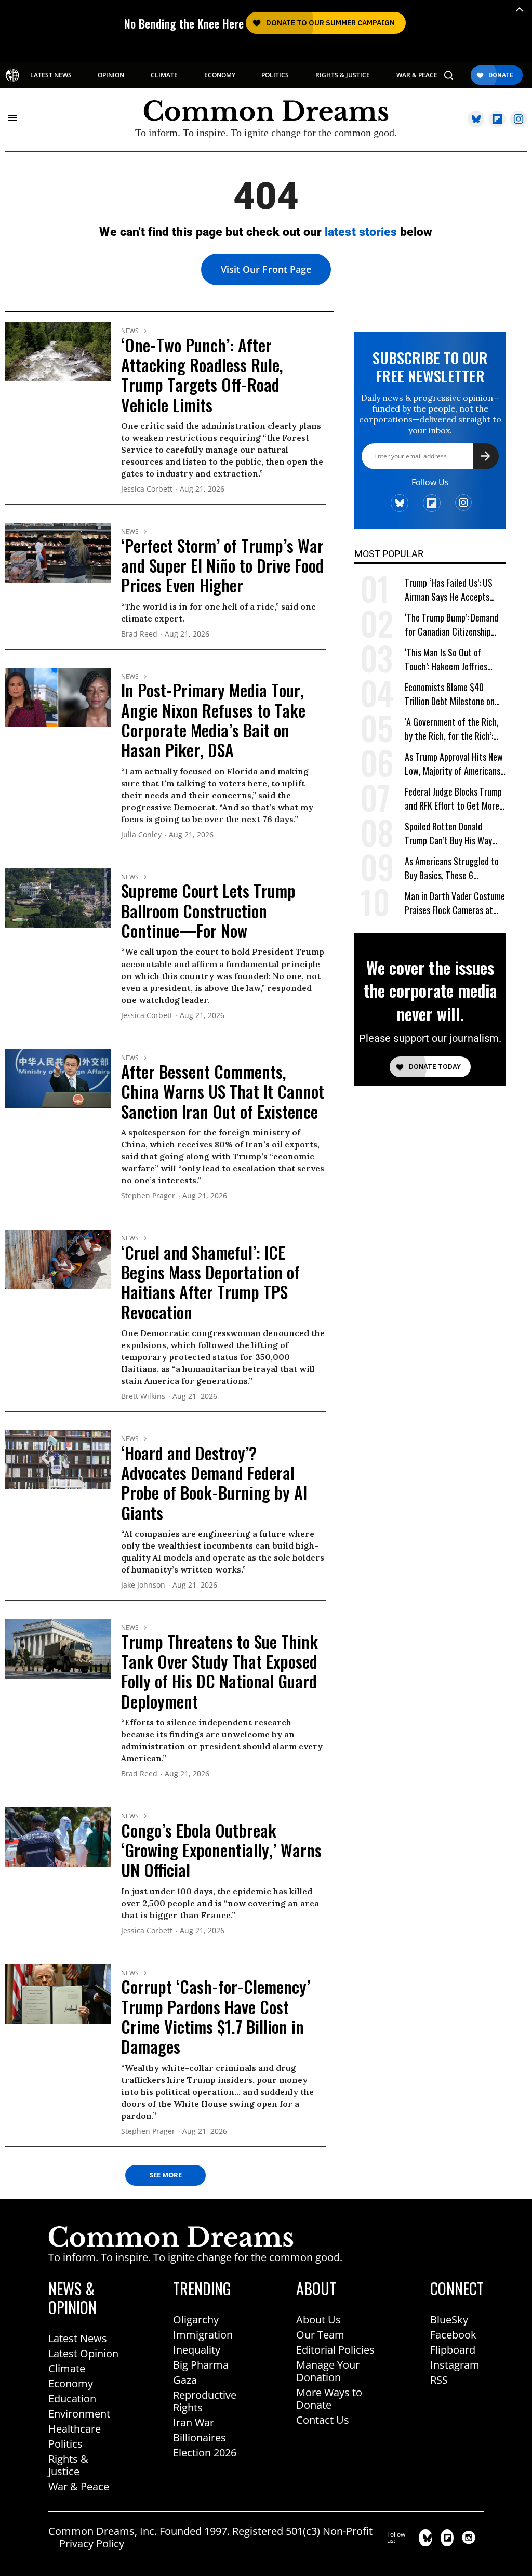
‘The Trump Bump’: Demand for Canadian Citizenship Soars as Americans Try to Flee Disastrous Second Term (455, 625)
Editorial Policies (335, 2350)
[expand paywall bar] (520, 10)
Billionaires (199, 2438)
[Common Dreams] (12, 75)
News (130, 331)
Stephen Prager (148, 1196)
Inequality (197, 2350)
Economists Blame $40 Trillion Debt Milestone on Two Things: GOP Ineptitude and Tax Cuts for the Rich (453, 695)
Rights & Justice (68, 2465)
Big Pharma (201, 2365)
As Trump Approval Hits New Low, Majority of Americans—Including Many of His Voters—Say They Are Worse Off (454, 764)
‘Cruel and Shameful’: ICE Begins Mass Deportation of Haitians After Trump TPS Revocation (210, 1282)
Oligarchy (196, 2320)
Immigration (203, 2335)
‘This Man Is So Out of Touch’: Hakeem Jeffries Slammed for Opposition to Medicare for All (452, 660)
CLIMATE (164, 75)
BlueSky (449, 2320)
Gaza (185, 2380)
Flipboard (453, 2350)
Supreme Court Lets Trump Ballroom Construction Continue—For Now (208, 910)
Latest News (78, 2338)
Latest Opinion (83, 2353)
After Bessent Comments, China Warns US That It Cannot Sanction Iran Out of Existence (223, 1091)
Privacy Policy (92, 2544)
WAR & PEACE (417, 75)
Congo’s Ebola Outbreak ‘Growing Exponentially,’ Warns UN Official (221, 1850)
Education (72, 2399)
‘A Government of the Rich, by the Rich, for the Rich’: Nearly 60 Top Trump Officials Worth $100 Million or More (453, 729)
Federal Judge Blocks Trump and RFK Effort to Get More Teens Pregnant (453, 799)
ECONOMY (220, 75)
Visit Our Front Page (266, 269)
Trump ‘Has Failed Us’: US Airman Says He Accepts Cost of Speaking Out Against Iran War (449, 590)
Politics (65, 2444)
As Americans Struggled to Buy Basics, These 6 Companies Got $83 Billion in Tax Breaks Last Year (455, 869)
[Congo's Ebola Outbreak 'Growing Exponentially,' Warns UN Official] (58, 1837)
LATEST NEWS (51, 75)
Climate (67, 2368)
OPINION (111, 75)
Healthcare (75, 2429)
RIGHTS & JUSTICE (343, 75)
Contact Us (323, 2420)
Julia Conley (141, 835)
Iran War (194, 2422)
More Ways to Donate (329, 2399)
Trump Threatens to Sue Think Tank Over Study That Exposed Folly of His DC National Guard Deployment (220, 1671)
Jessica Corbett (147, 489)
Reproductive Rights (205, 2401)
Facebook (453, 2335)
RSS (439, 2380)
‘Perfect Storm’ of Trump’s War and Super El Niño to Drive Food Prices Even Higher (222, 565)
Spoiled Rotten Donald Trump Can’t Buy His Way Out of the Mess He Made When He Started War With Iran (452, 834)
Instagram (455, 2365)
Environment (79, 2414)
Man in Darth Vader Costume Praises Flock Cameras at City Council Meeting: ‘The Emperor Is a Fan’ (455, 903)
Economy (71, 2383)
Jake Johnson (143, 1585)
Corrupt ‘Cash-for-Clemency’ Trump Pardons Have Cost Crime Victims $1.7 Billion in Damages (216, 2016)
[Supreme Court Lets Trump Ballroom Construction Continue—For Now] (58, 897)
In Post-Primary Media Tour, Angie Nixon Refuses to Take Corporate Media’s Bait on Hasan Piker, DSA (213, 720)
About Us (318, 2320)
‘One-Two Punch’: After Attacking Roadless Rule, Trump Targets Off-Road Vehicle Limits (202, 375)
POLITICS (275, 75)
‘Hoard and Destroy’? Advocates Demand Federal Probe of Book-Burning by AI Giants (214, 1483)
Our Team (320, 2335)
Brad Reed (139, 634)
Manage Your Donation (328, 2371)
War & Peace (79, 2486)
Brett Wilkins (143, 1397)
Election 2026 (205, 2453)
